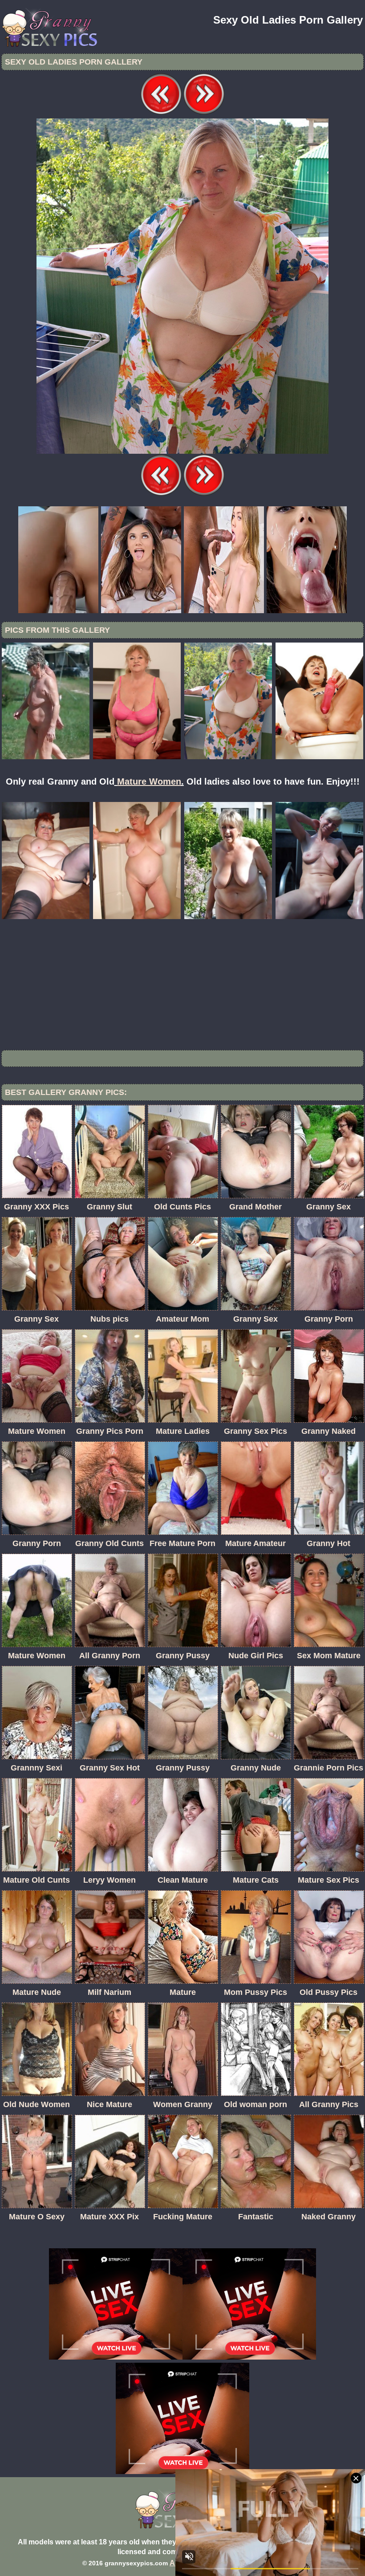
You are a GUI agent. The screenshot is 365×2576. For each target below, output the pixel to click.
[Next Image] (204, 113)
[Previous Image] (161, 113)
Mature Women (149, 781)
